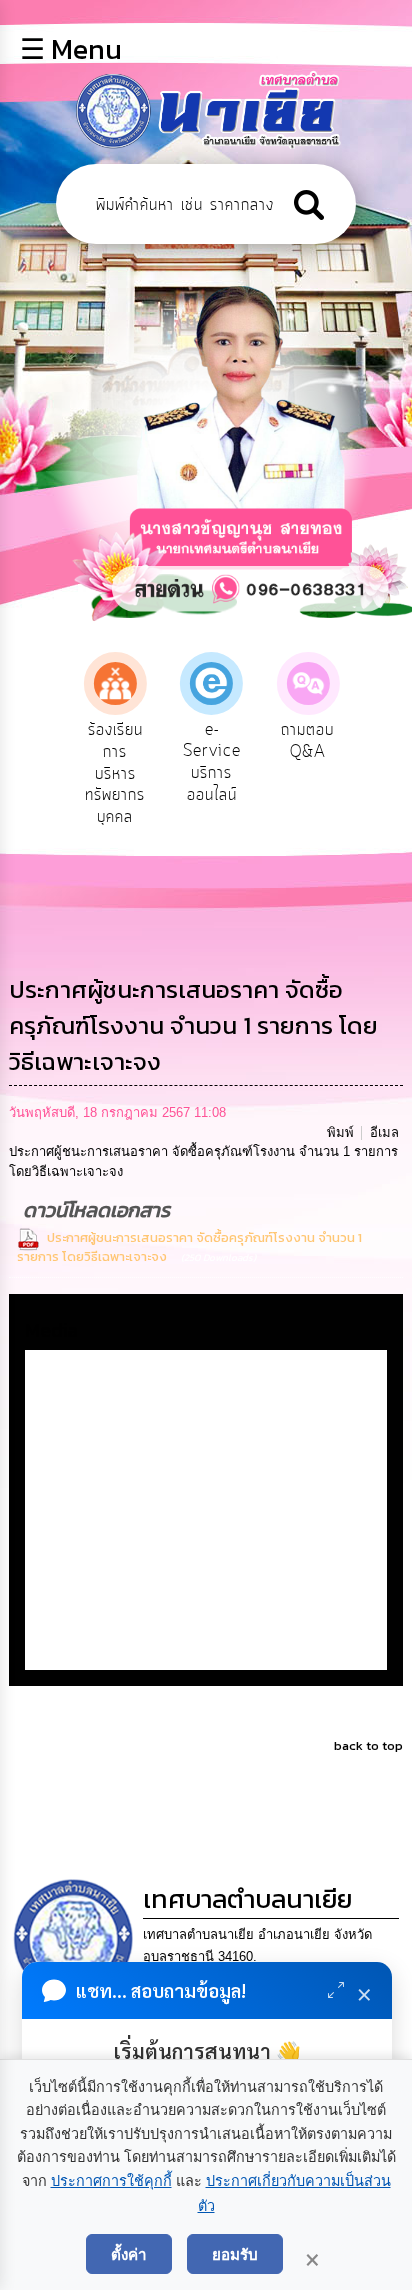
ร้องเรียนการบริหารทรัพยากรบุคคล (115, 773)
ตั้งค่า (129, 2254)
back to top (368, 1745)
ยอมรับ (235, 2254)
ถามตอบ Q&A (307, 741)
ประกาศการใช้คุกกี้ (111, 2181)
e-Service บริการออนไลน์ (212, 762)
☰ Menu (71, 49)
